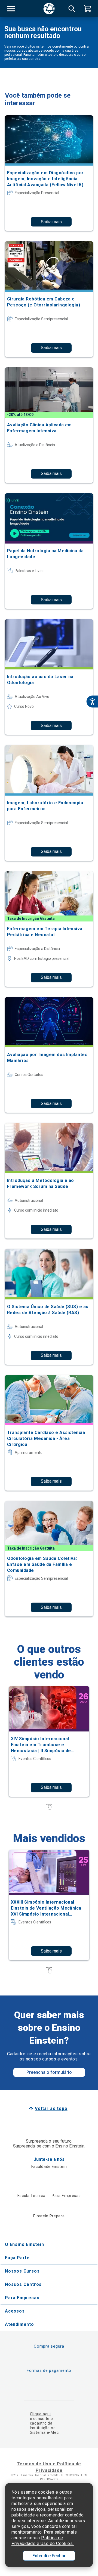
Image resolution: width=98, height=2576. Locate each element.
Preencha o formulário (49, 2072)
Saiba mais (51, 222)
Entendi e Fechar (49, 2556)
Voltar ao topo (51, 2108)
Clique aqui (40, 2414)
